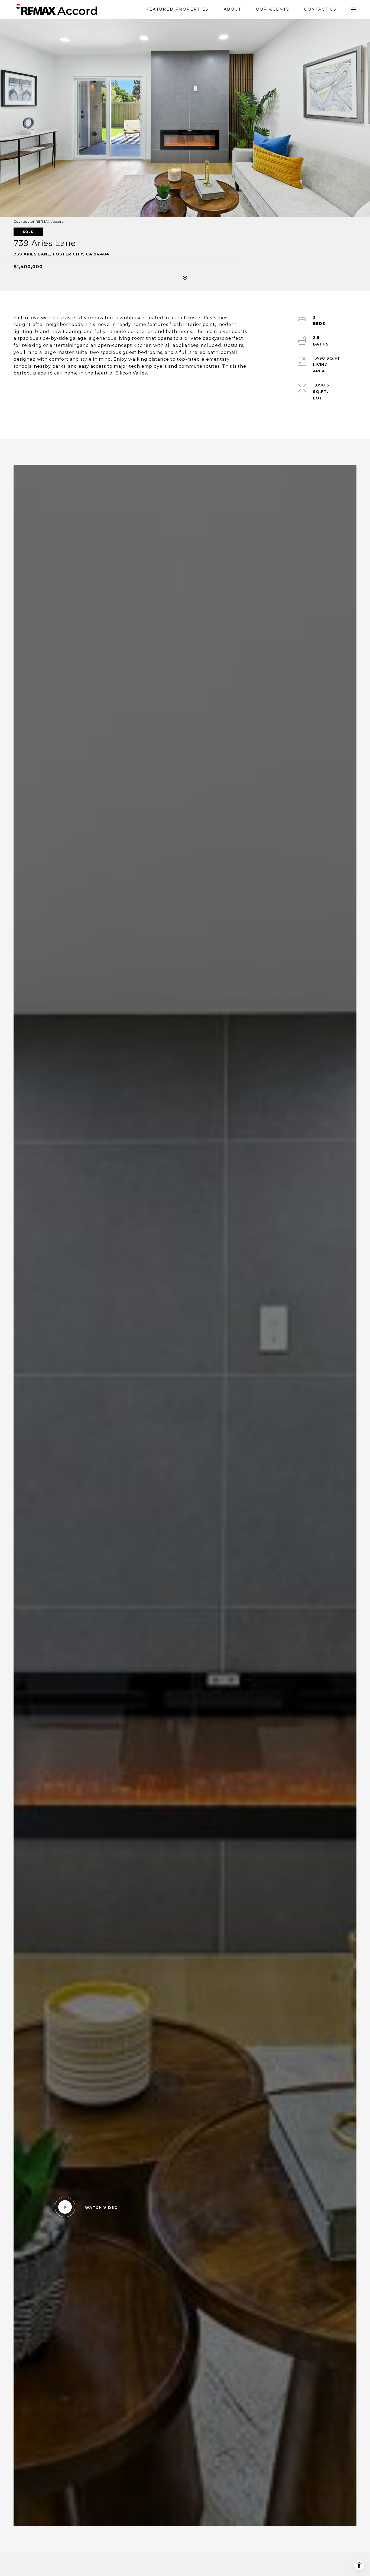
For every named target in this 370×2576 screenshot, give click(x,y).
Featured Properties (178, 9)
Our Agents (273, 9)
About (233, 9)
